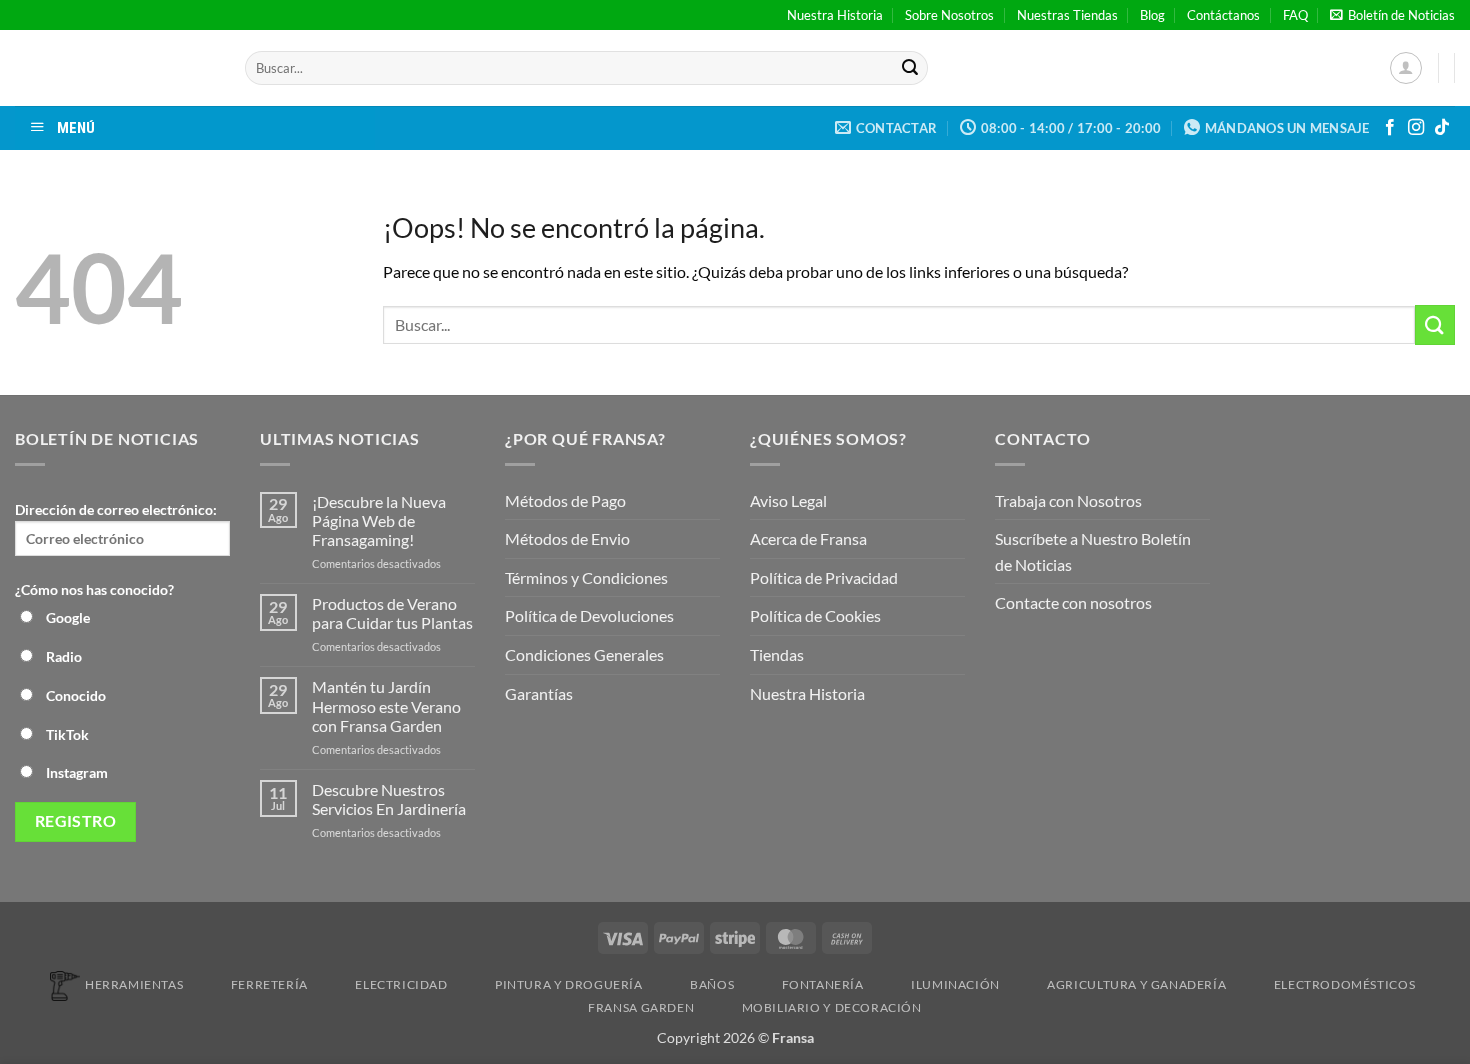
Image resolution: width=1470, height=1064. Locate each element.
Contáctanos (1223, 15)
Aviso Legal (788, 500)
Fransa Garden (641, 1007)
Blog (1152, 15)
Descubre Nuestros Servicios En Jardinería (390, 799)
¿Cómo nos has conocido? (94, 589)
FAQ (1295, 15)
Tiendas (777, 654)
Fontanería (823, 984)
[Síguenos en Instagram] (1416, 128)
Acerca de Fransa (808, 538)
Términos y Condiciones (586, 577)
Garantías (539, 693)
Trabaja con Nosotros (1068, 500)
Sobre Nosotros (949, 15)
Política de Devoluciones (589, 615)
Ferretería (269, 984)
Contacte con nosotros (1073, 602)
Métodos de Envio (567, 538)
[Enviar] (910, 68)
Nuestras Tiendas (1067, 15)
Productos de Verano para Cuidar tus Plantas (392, 613)
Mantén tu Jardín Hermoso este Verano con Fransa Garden (386, 705)
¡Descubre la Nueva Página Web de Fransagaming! (379, 520)
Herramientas (134, 984)
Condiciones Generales (584, 654)
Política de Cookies (815, 615)
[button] (1392, 15)
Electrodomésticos (1344, 984)
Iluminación (955, 984)
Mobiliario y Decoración (832, 1007)
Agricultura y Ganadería (1136, 984)
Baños (712, 984)
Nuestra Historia (835, 15)
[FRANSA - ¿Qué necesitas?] (115, 68)
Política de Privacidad (824, 577)
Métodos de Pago (565, 500)
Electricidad (401, 984)
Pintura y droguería (569, 984)
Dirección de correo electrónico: (116, 509)
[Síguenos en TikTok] (1442, 128)
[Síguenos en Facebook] (1390, 128)
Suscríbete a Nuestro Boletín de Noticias (1093, 551)
